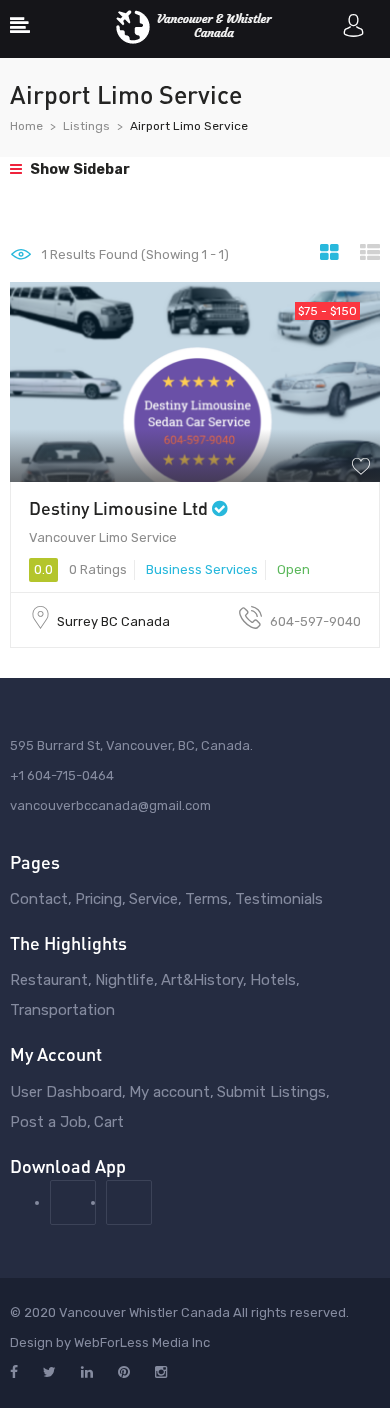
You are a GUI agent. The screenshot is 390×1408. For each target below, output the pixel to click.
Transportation (62, 1010)
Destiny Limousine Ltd (118, 508)
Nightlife (124, 980)
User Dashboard (66, 1092)
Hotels (273, 980)
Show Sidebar (78, 169)
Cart (109, 1122)
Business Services (202, 569)
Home (26, 126)
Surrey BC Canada (113, 621)
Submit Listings (271, 1092)
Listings (86, 126)
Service (153, 899)
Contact (39, 899)
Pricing (98, 899)
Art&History (202, 980)
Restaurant (49, 980)
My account (169, 1092)
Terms (206, 899)
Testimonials (279, 899)
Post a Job (48, 1122)
